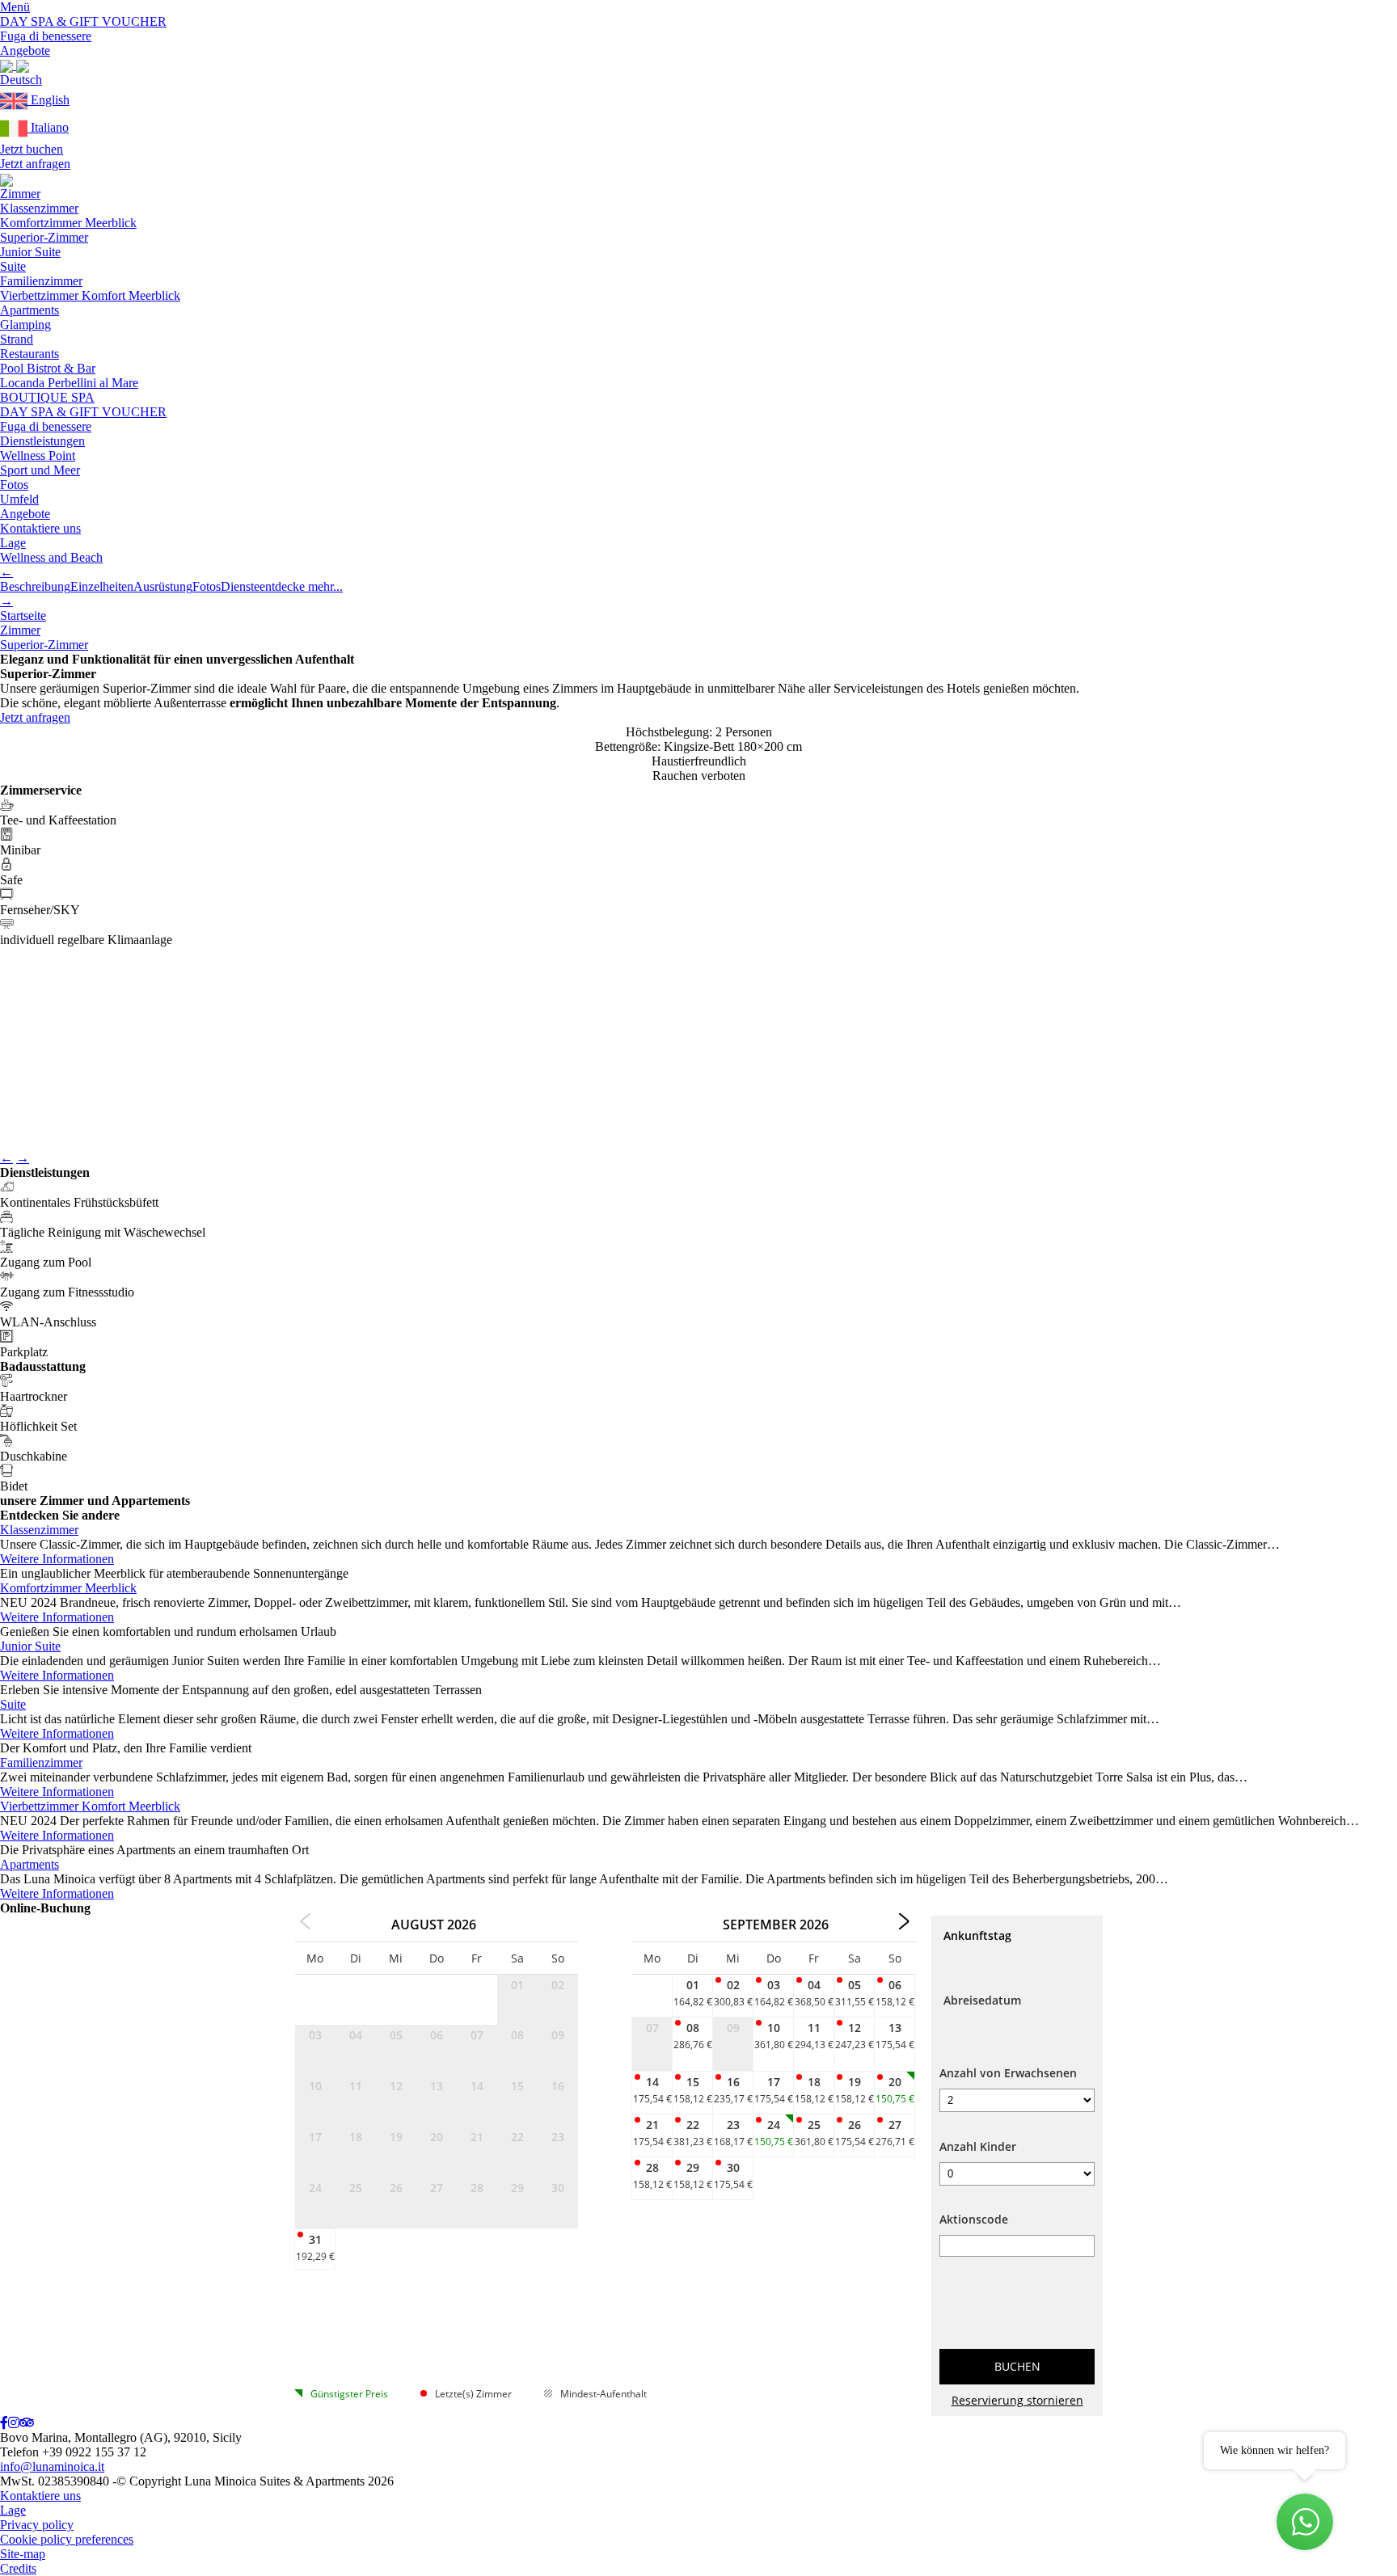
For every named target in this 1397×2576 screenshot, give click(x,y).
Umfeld (19, 499)
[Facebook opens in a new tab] (4, 2423)
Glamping (25, 325)
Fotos (14, 485)
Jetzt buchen (32, 149)
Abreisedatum (982, 2000)
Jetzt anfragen (35, 164)
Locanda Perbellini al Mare (69, 383)
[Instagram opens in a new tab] (14, 2423)
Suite (13, 266)
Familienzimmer (41, 281)
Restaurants (30, 354)
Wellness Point (38, 455)
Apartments (30, 310)
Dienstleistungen (42, 441)
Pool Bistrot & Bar (48, 368)
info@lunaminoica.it (52, 2466)
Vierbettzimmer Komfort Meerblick (90, 295)
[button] (21, 80)
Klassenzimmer (39, 208)
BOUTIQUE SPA (47, 397)
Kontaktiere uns (40, 528)
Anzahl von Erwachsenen (1008, 2073)
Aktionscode (974, 2219)
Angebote (25, 514)
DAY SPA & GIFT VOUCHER (83, 412)
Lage (13, 543)
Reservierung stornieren (1017, 2400)
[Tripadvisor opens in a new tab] (27, 2423)
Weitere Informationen (57, 1559)
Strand (17, 339)
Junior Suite (30, 252)
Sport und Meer (40, 470)
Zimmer (20, 194)
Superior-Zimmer (44, 237)
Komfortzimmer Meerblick (68, 223)
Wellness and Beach (51, 557)
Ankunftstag (977, 1935)
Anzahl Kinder (978, 2146)
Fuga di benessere (46, 426)
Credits (18, 2568)
